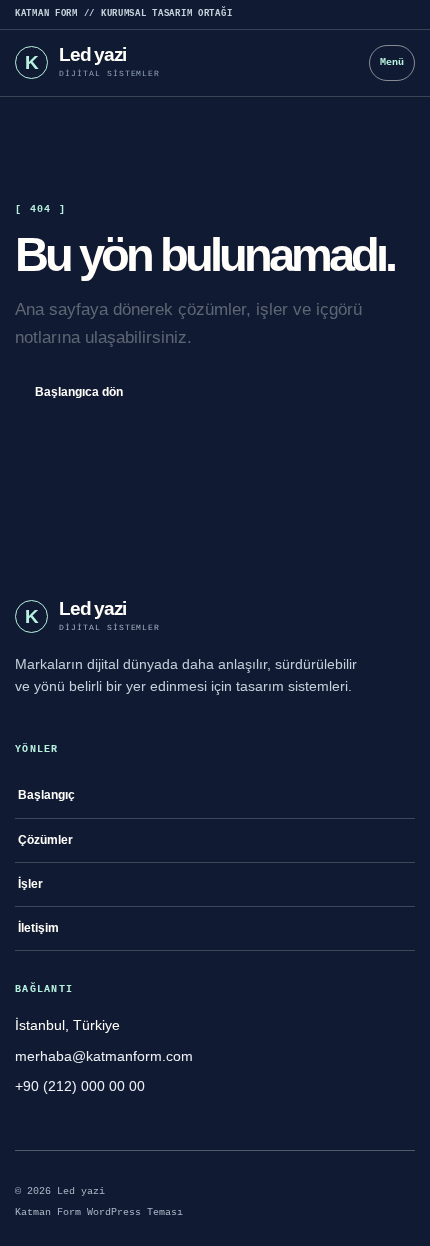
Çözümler (45, 840)
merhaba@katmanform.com (104, 1056)
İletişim (38, 928)
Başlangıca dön (79, 392)
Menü (392, 62)
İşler (30, 884)
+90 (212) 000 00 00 (80, 1086)
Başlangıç (46, 795)
